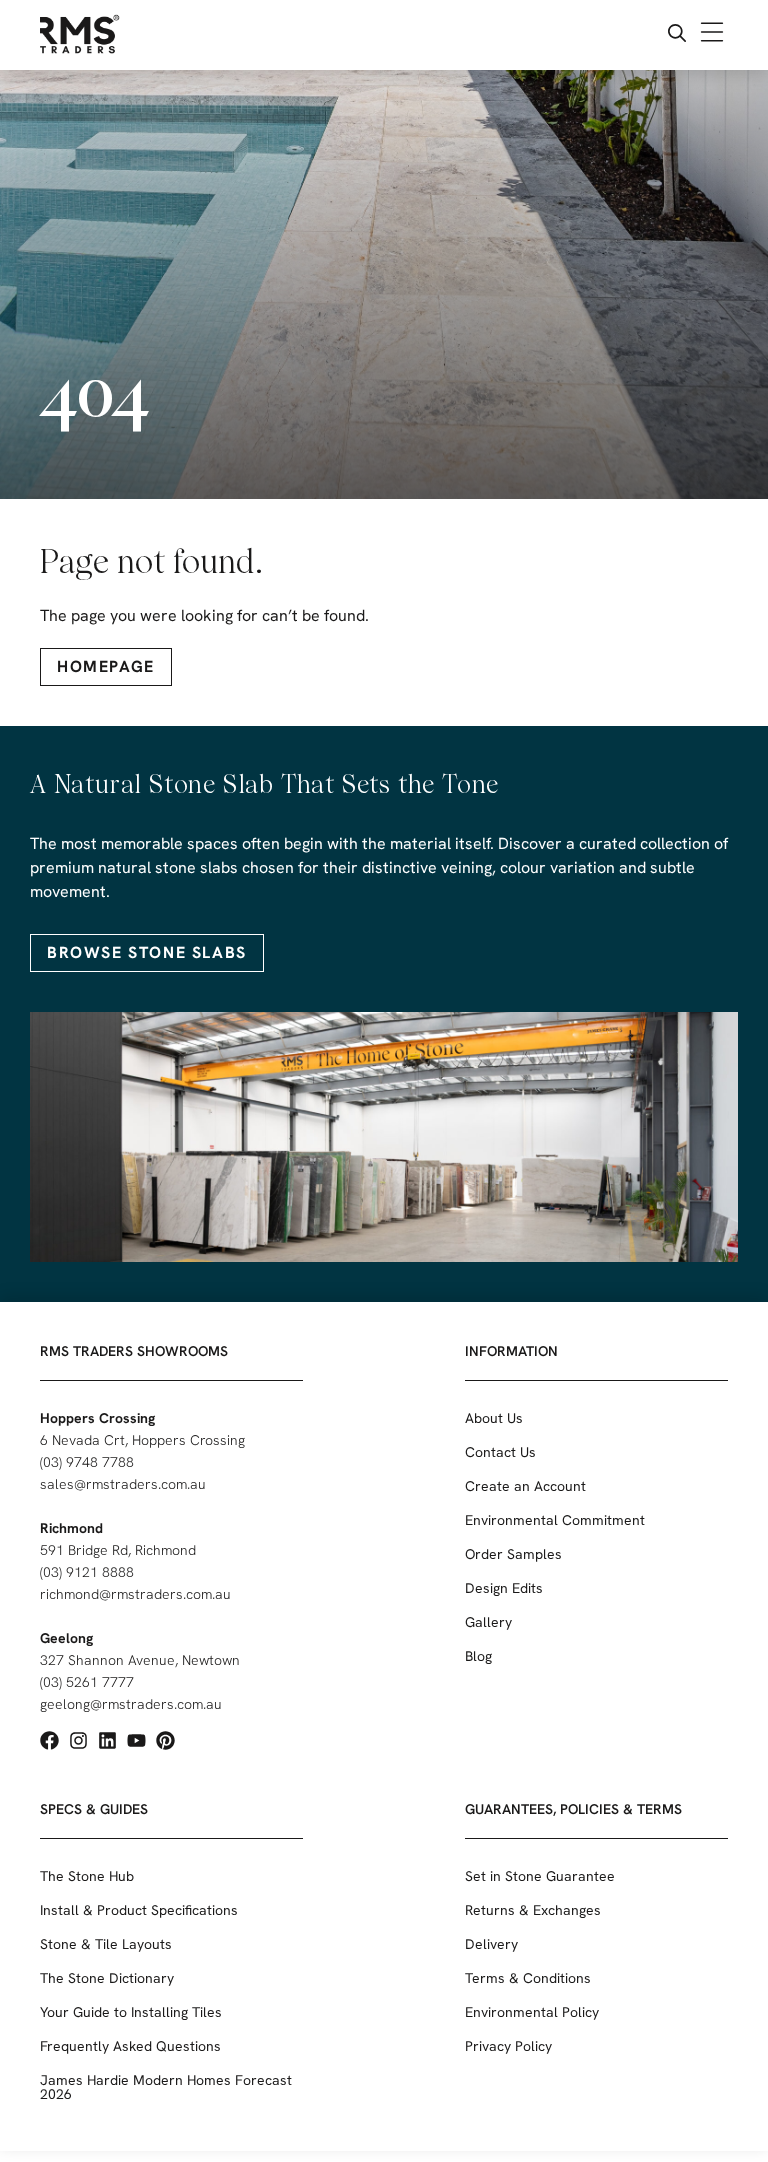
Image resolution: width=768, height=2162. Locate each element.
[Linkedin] (107, 1740)
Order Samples (513, 1554)
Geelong (66, 1638)
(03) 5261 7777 (87, 1682)
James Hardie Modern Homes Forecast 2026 (166, 2087)
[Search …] (677, 35)
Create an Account (525, 1486)
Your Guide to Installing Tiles (131, 2012)
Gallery (488, 1622)
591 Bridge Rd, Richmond (118, 1550)
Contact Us (500, 1452)
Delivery (491, 1944)
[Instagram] (78, 1740)
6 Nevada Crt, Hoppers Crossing (142, 1440)
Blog (478, 1656)
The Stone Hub (87, 1876)
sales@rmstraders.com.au (123, 1484)
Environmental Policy (532, 2012)
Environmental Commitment (555, 1520)
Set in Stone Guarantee (540, 1876)
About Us (494, 1418)
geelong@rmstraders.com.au (131, 1704)
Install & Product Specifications (139, 1910)
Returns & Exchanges (533, 1910)
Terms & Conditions (528, 1978)
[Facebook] (49, 1740)
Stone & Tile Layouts (106, 1944)
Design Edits (504, 1588)
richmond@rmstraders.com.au (135, 1594)
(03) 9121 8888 (87, 1572)
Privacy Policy (508, 2046)
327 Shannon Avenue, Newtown (140, 1660)
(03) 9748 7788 (87, 1462)
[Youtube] (136, 1740)
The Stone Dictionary (107, 1978)
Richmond (71, 1528)
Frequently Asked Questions (130, 2046)
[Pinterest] (165, 1740)
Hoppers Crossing (97, 1418)
